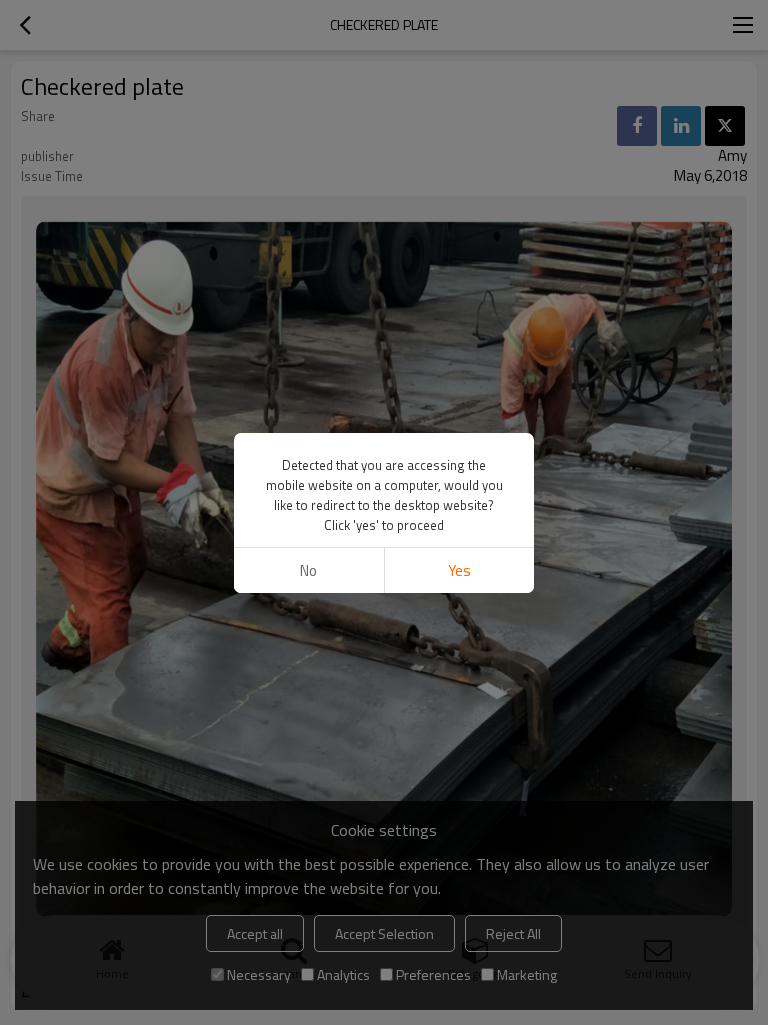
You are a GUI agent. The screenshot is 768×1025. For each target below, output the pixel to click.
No (308, 570)
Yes (459, 570)
